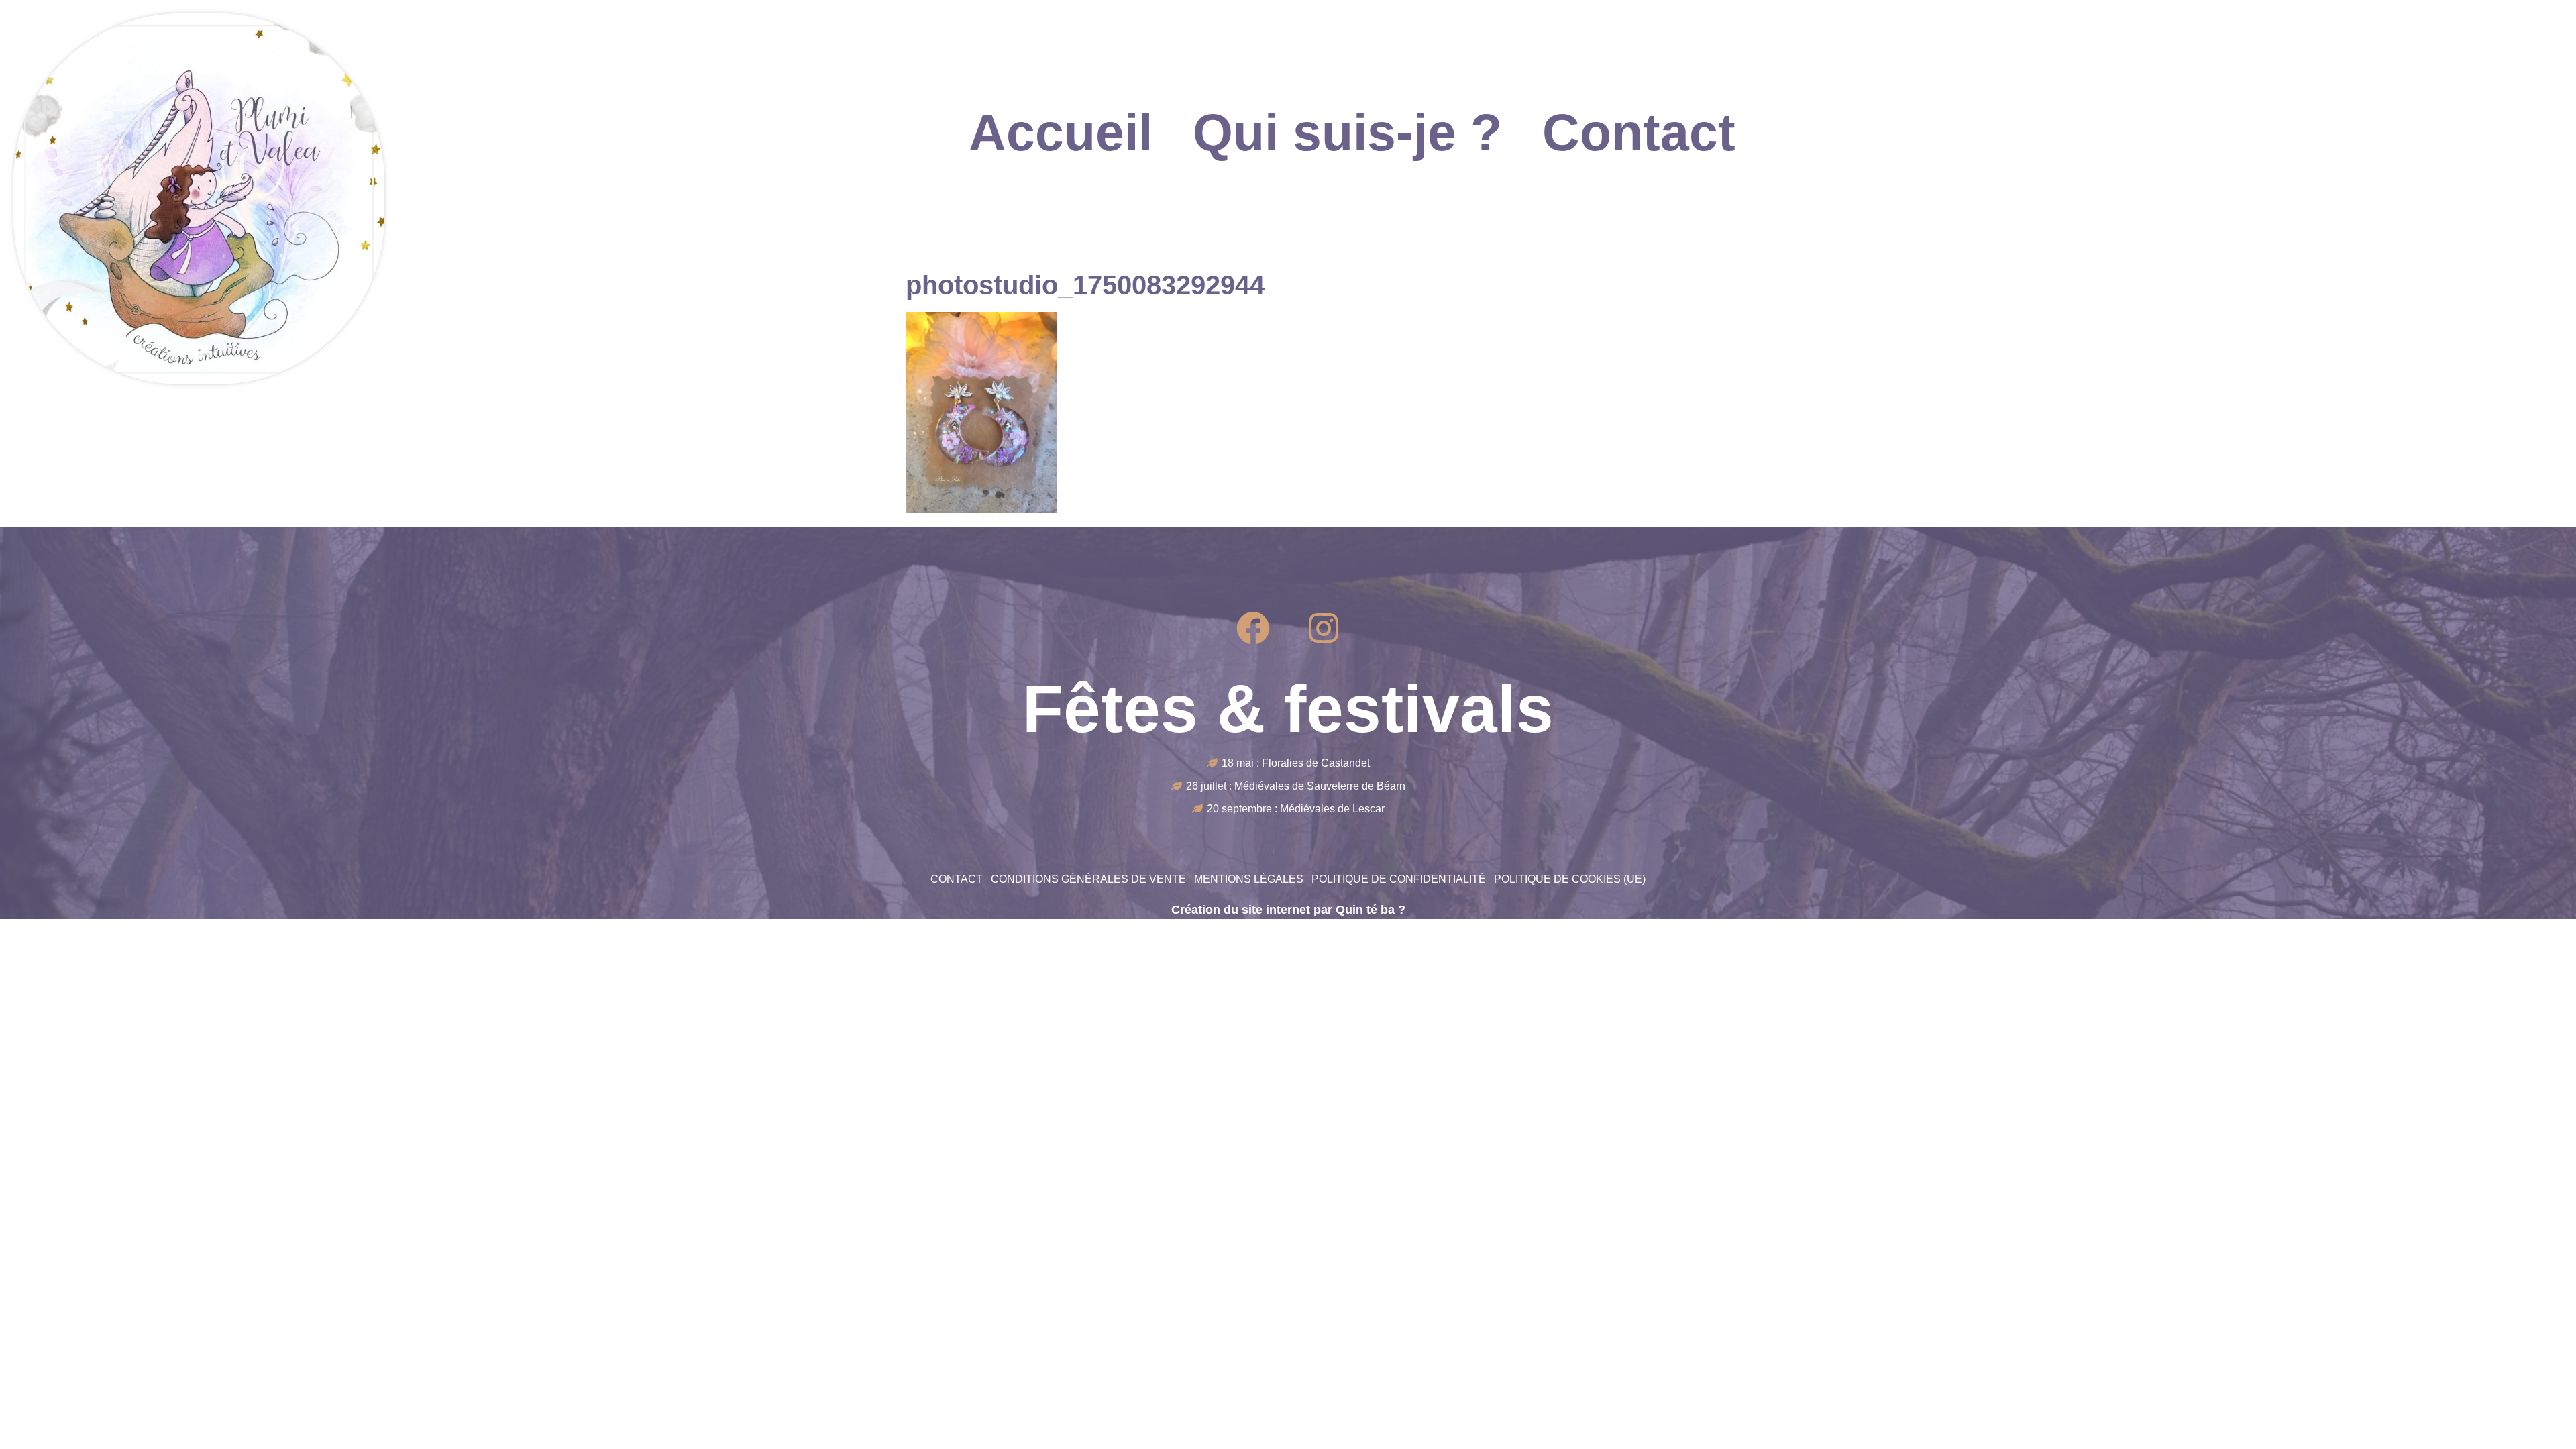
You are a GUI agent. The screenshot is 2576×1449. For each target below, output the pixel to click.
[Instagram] (1324, 628)
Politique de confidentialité (1399, 879)
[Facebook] (1253, 628)
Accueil (1061, 132)
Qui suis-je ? (1347, 132)
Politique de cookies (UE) (1570, 879)
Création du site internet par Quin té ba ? (1288, 910)
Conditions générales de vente (1088, 879)
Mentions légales (1249, 879)
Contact (1639, 132)
